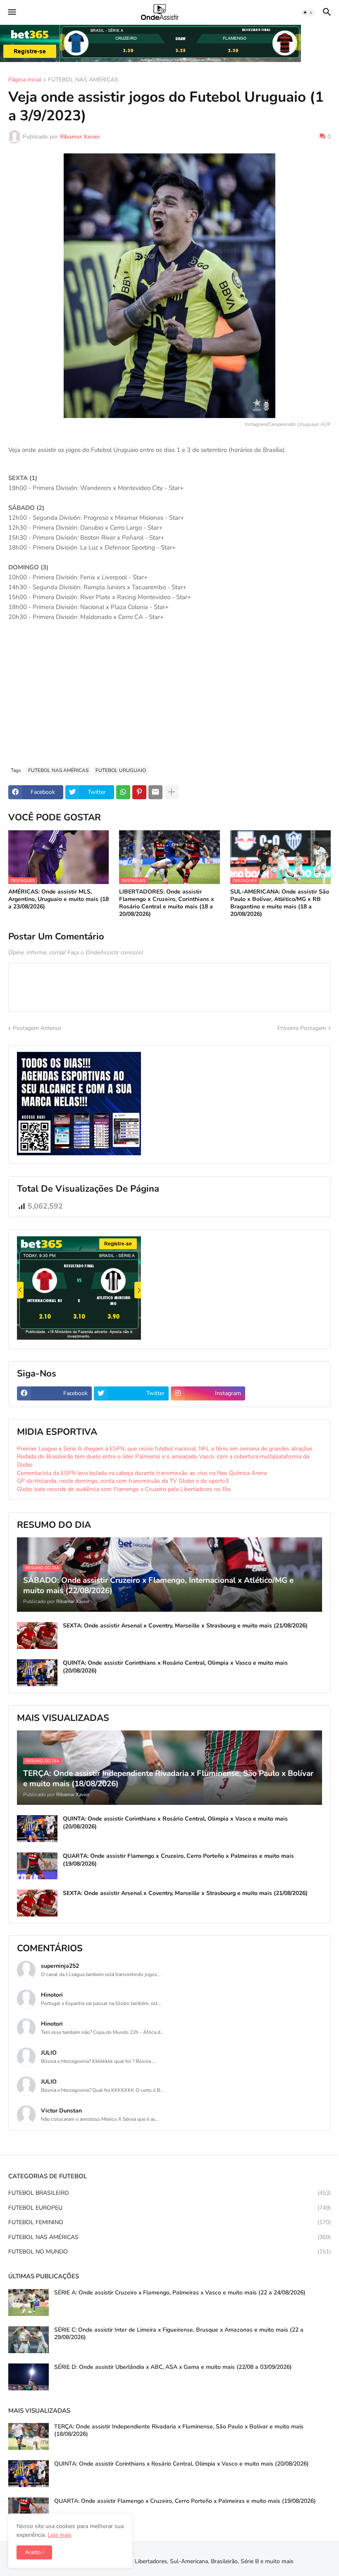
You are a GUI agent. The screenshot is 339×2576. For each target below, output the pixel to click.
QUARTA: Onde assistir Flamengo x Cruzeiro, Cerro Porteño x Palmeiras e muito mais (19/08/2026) (178, 1860)
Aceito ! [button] (34, 2552)
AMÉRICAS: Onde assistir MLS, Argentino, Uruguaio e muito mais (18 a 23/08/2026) (58, 899)
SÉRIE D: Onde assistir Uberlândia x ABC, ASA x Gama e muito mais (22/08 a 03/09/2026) (173, 2367)
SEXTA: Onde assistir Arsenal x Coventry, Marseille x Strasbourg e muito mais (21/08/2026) (185, 1626)
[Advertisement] (169, 698)
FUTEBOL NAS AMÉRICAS (83, 80)
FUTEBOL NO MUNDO (169, 2252)
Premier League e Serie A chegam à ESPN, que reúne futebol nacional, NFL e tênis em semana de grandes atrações (165, 1449)
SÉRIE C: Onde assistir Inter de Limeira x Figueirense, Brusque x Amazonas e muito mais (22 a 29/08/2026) (179, 2334)
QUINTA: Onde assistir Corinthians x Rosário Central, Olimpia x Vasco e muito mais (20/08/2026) (175, 1667)
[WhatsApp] (123, 792)
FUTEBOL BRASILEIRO (169, 2193)
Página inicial (25, 80)
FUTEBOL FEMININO (169, 2222)
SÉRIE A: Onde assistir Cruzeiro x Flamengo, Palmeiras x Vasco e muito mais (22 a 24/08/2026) (180, 2293)
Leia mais (60, 2535)
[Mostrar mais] (172, 792)
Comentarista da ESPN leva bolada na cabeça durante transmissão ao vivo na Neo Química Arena (142, 1473)
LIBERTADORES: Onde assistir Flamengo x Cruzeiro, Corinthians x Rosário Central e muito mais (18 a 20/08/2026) (167, 903)
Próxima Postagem (302, 1028)
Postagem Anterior (37, 1028)
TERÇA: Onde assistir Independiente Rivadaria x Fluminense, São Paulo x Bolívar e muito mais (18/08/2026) (179, 2430)
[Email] (155, 792)
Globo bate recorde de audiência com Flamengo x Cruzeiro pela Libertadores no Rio (124, 1489)
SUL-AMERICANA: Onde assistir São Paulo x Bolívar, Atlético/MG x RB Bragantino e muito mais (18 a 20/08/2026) (280, 903)
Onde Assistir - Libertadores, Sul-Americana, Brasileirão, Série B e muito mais (194, 2561)
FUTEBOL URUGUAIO (121, 770)
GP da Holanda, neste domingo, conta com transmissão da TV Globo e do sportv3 (123, 1481)
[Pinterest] (139, 792)
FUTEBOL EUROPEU (169, 2208)
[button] (11, 12)
